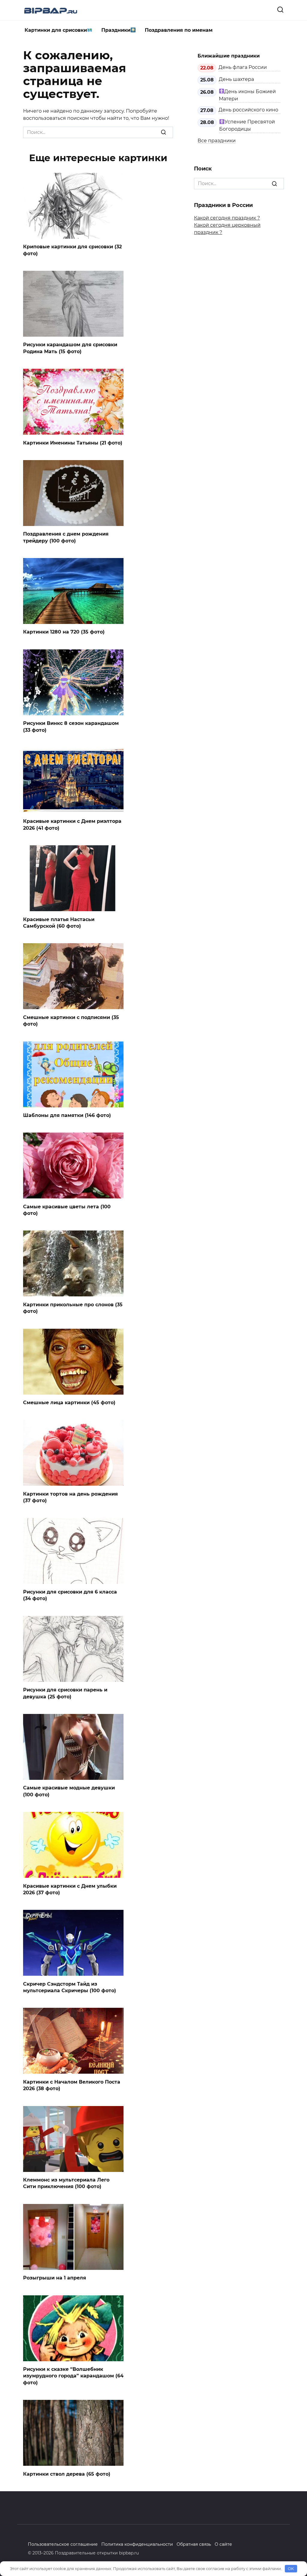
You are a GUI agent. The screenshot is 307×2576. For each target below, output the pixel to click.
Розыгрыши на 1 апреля (55, 2278)
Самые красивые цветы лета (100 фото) (67, 1210)
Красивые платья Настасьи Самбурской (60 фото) (59, 922)
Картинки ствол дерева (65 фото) (67, 2474)
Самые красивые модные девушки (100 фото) (69, 1791)
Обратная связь (194, 2544)
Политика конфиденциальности (137, 2544)
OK (291, 2569)
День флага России (243, 67)
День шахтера (236, 79)
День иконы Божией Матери (247, 95)
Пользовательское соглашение (63, 2544)
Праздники (116, 30)
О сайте (223, 2544)
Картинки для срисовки (56, 30)
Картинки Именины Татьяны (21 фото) (73, 443)
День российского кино (248, 110)
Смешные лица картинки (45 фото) (69, 1403)
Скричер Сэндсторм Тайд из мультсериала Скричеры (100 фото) (70, 1987)
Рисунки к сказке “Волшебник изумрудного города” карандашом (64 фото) (73, 2376)
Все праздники (217, 141)
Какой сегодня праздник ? (227, 218)
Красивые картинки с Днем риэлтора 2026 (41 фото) (72, 824)
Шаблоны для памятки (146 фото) (67, 1115)
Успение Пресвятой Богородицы (247, 125)
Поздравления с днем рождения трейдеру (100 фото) (66, 537)
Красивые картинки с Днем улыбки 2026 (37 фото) (70, 1889)
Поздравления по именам (179, 30)
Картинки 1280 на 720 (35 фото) (64, 632)
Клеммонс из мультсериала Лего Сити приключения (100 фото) (66, 2183)
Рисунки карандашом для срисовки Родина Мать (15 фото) (70, 348)
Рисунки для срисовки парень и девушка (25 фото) (65, 1693)
